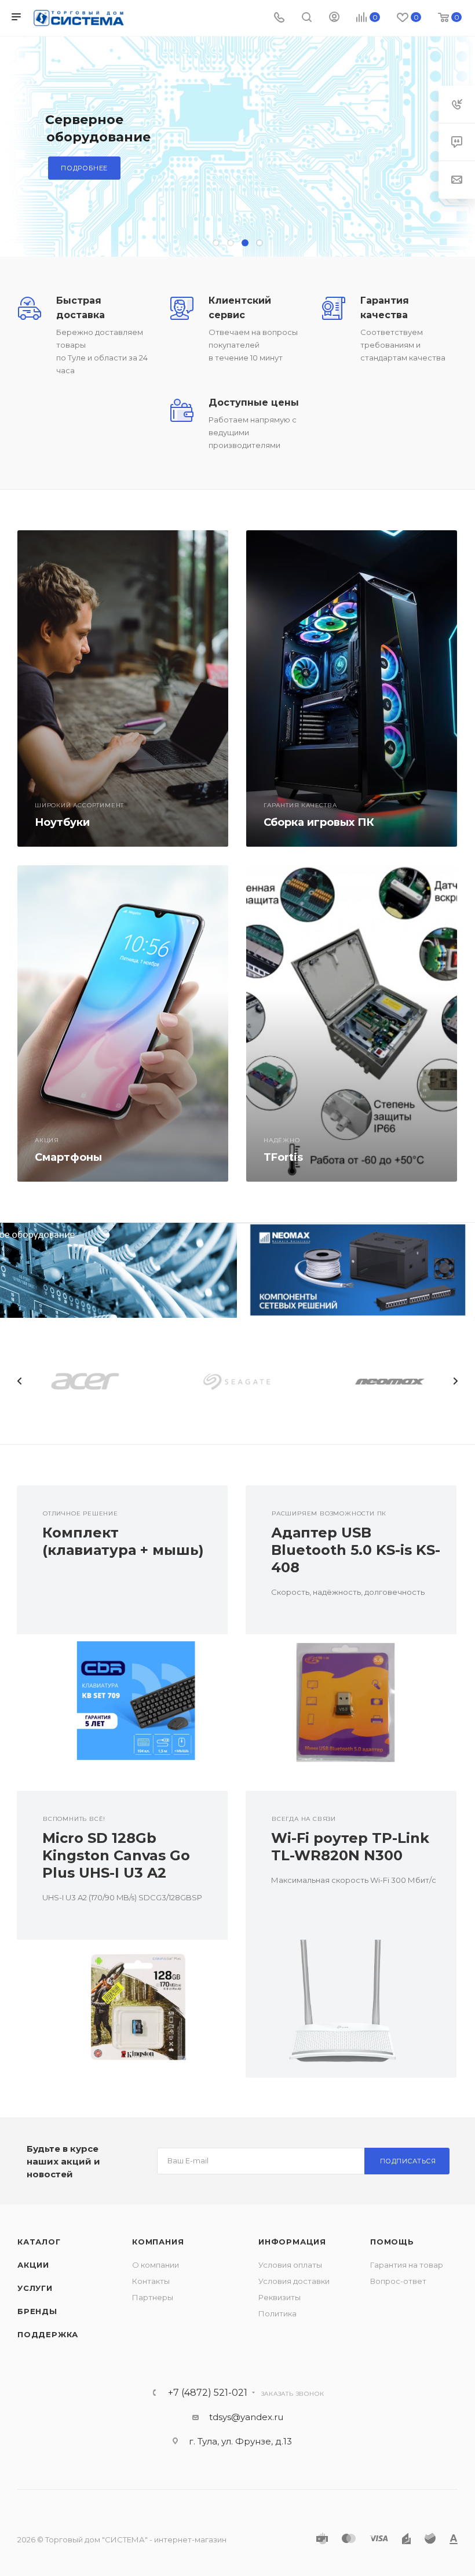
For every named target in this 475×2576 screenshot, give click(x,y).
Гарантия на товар (407, 2265)
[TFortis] (352, 1023)
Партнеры (153, 2297)
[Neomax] (356, 1270)
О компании (156, 2265)
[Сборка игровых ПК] (352, 688)
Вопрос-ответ (398, 2281)
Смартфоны (68, 1157)
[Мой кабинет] (334, 18)
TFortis (283, 1157)
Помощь (392, 2242)
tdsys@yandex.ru (246, 2417)
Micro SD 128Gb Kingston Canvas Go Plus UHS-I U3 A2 (116, 1855)
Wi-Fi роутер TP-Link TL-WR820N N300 (350, 1847)
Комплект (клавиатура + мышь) (123, 1541)
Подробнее (84, 168)
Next (455, 1381)
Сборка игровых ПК (319, 822)
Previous (20, 1381)
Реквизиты (279, 2297)
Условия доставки (294, 2281)
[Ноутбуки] (123, 688)
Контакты (151, 2281)
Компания (158, 2242)
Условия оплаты (290, 2265)
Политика (277, 2313)
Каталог (39, 2242)
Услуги (35, 2288)
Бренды (37, 2311)
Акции (33, 2265)
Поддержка (48, 2334)
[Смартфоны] (123, 1023)
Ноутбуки (62, 822)
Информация (292, 2242)
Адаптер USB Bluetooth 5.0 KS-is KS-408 (356, 1550)
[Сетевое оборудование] (119, 1270)
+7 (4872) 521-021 (208, 2393)
